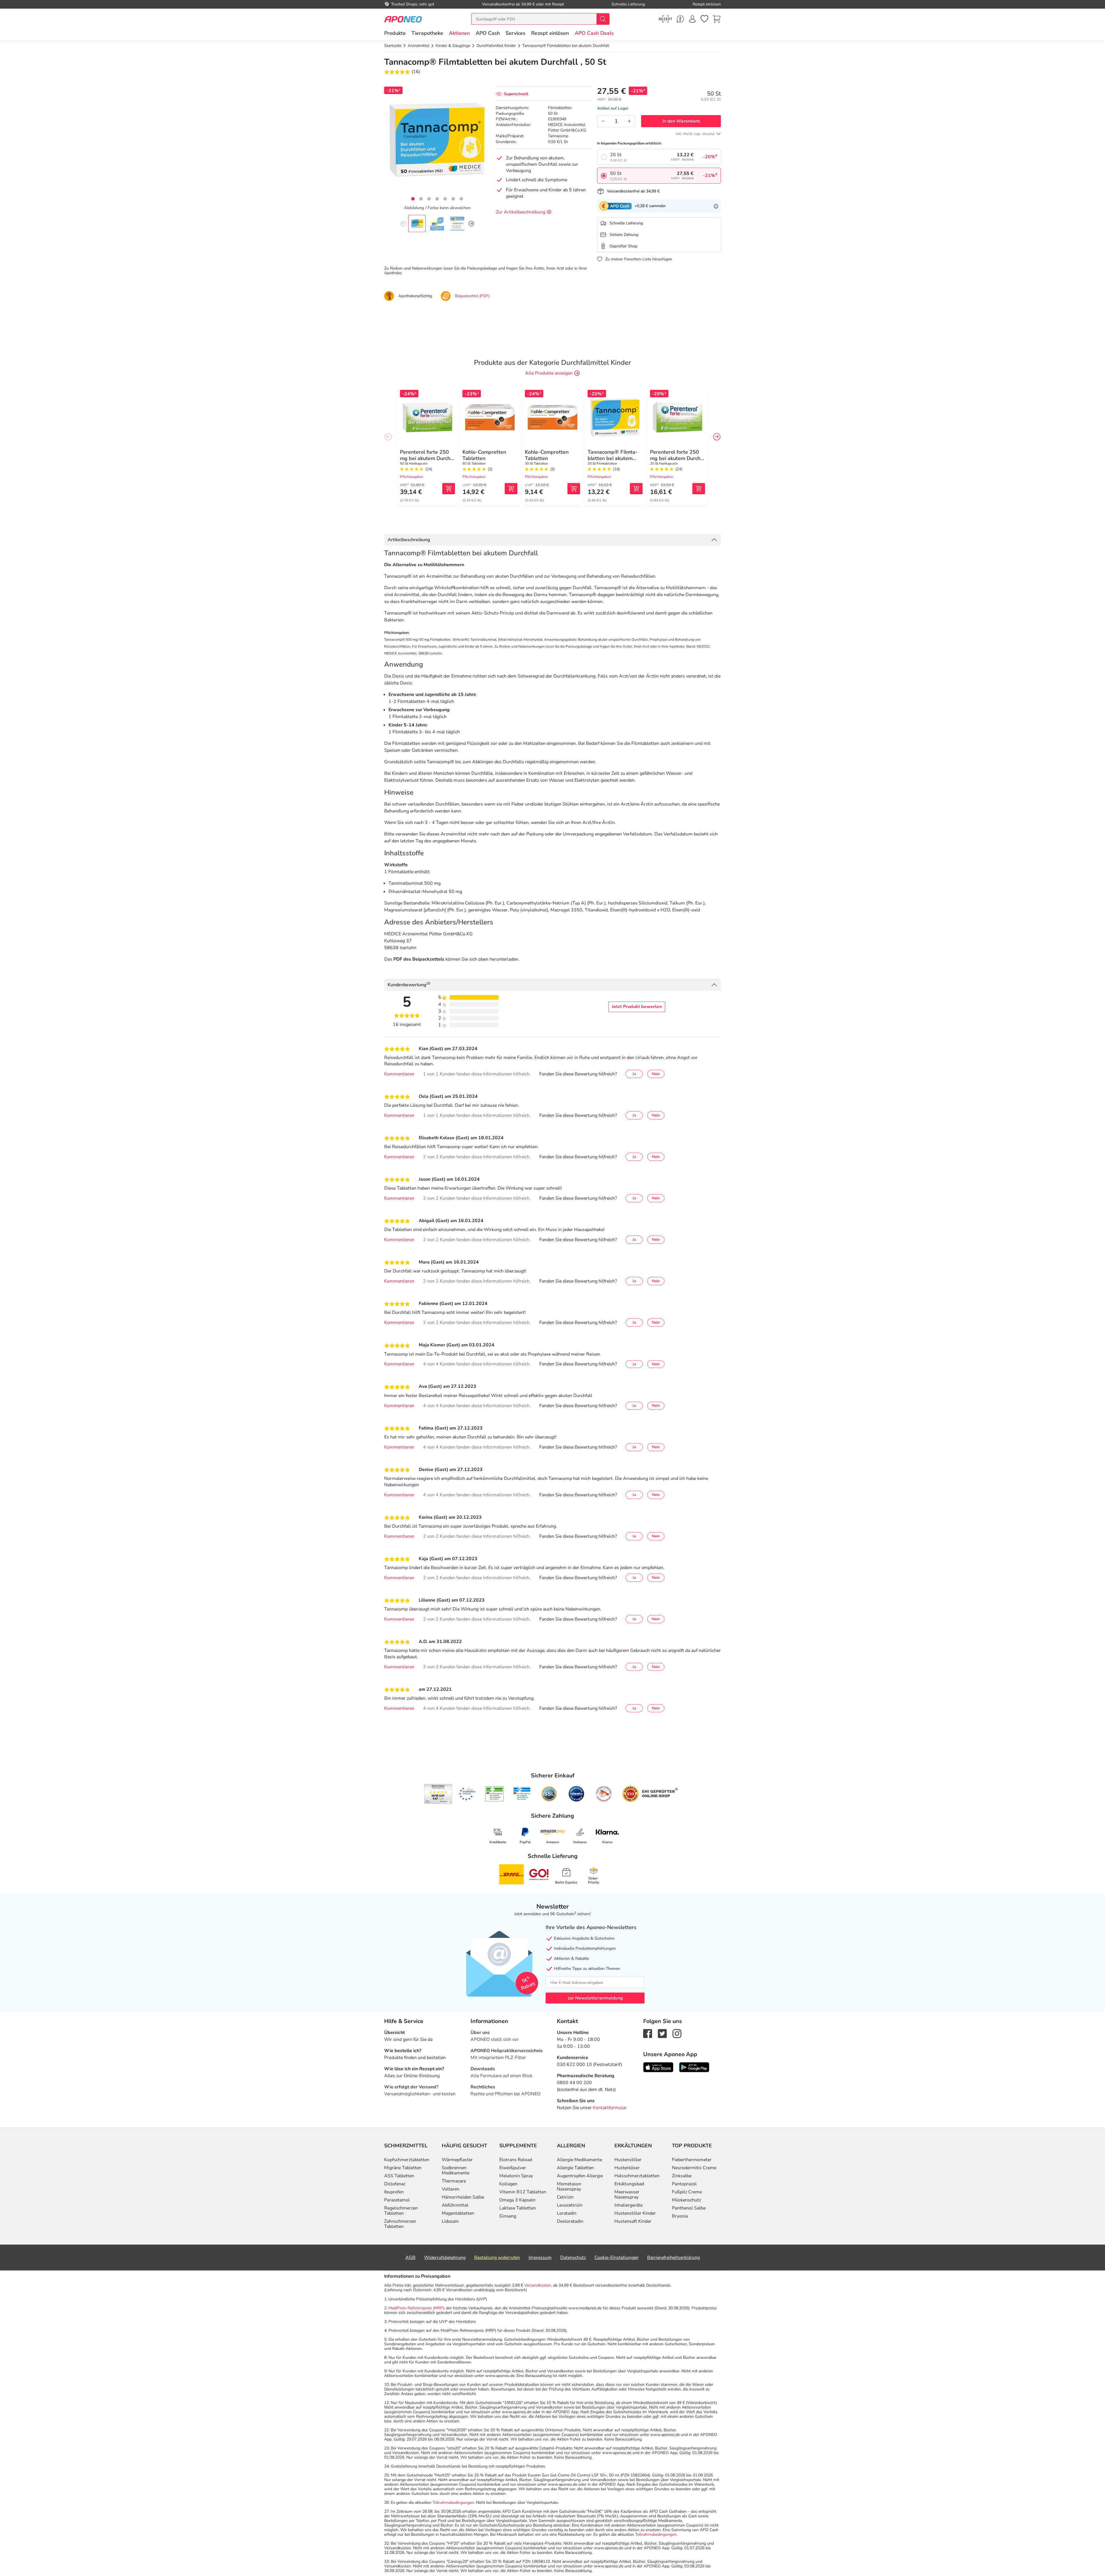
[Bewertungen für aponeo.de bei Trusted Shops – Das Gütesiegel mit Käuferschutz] (438, 1794)
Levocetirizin (570, 2205)
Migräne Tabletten (403, 2168)
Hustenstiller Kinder (635, 2213)
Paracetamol (397, 2200)
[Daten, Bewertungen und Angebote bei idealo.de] (576, 1794)
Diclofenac (395, 2184)
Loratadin (567, 2213)
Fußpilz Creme (687, 2192)
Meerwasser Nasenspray (627, 2195)
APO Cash (488, 33)
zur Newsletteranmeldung (595, 1998)
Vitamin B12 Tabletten (523, 2192)
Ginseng (508, 2216)
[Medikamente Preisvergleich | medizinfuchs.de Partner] (604, 1794)
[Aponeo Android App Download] (694, 2067)
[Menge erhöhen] (629, 121)
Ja (634, 1074)
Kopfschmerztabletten (407, 2160)
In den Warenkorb (681, 121)
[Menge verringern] (603, 121)
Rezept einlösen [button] (550, 33)
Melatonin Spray (516, 2176)
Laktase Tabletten (518, 2208)
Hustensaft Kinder (633, 2221)
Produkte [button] (395, 33)
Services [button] (516, 33)
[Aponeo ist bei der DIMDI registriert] (495, 1794)
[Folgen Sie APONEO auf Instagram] (677, 2033)
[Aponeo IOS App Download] (658, 2067)
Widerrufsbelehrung (445, 2258)
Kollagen (508, 2184)
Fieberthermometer (692, 2160)
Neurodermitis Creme (694, 2168)
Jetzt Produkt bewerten (637, 1007)
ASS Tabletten (399, 2176)
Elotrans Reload (516, 2160)
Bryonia (680, 2216)
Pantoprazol (684, 2184)
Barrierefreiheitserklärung (674, 2258)
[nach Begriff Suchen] (603, 19)
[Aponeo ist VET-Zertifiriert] (522, 1794)
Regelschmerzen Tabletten (401, 2211)
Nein (656, 1074)
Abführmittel (455, 2205)
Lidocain (450, 2221)
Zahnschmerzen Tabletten (400, 2224)
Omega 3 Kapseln (517, 2200)
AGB (410, 2258)
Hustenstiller (628, 2160)
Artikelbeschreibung (409, 540)
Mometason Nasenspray (569, 2186)
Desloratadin (570, 2221)
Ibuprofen (394, 2192)
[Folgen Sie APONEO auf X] (662, 2033)
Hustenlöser (627, 2168)
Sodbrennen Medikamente (456, 2170)
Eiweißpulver (513, 2168)
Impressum (540, 2258)
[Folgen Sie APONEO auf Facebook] (648, 2033)
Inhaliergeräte (628, 2205)
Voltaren (450, 2189)
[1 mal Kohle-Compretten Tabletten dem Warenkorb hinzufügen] (511, 489)
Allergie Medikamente (579, 2160)
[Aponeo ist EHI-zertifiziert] (467, 1794)
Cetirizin (565, 2197)
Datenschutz (573, 2258)
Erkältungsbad (629, 2184)
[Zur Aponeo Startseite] (403, 19)
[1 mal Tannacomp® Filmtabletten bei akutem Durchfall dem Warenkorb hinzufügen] (636, 489)
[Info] (716, 206)
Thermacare (454, 2181)
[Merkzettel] (704, 19)
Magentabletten (458, 2213)
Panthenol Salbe (689, 2208)
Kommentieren (399, 1074)
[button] (459, 33)
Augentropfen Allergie (580, 2176)
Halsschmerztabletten (637, 2176)
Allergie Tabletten (575, 2168)
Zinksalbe (682, 2176)
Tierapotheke (427, 33)
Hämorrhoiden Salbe (463, 2197)
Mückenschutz (686, 2200)
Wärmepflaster (457, 2160)
